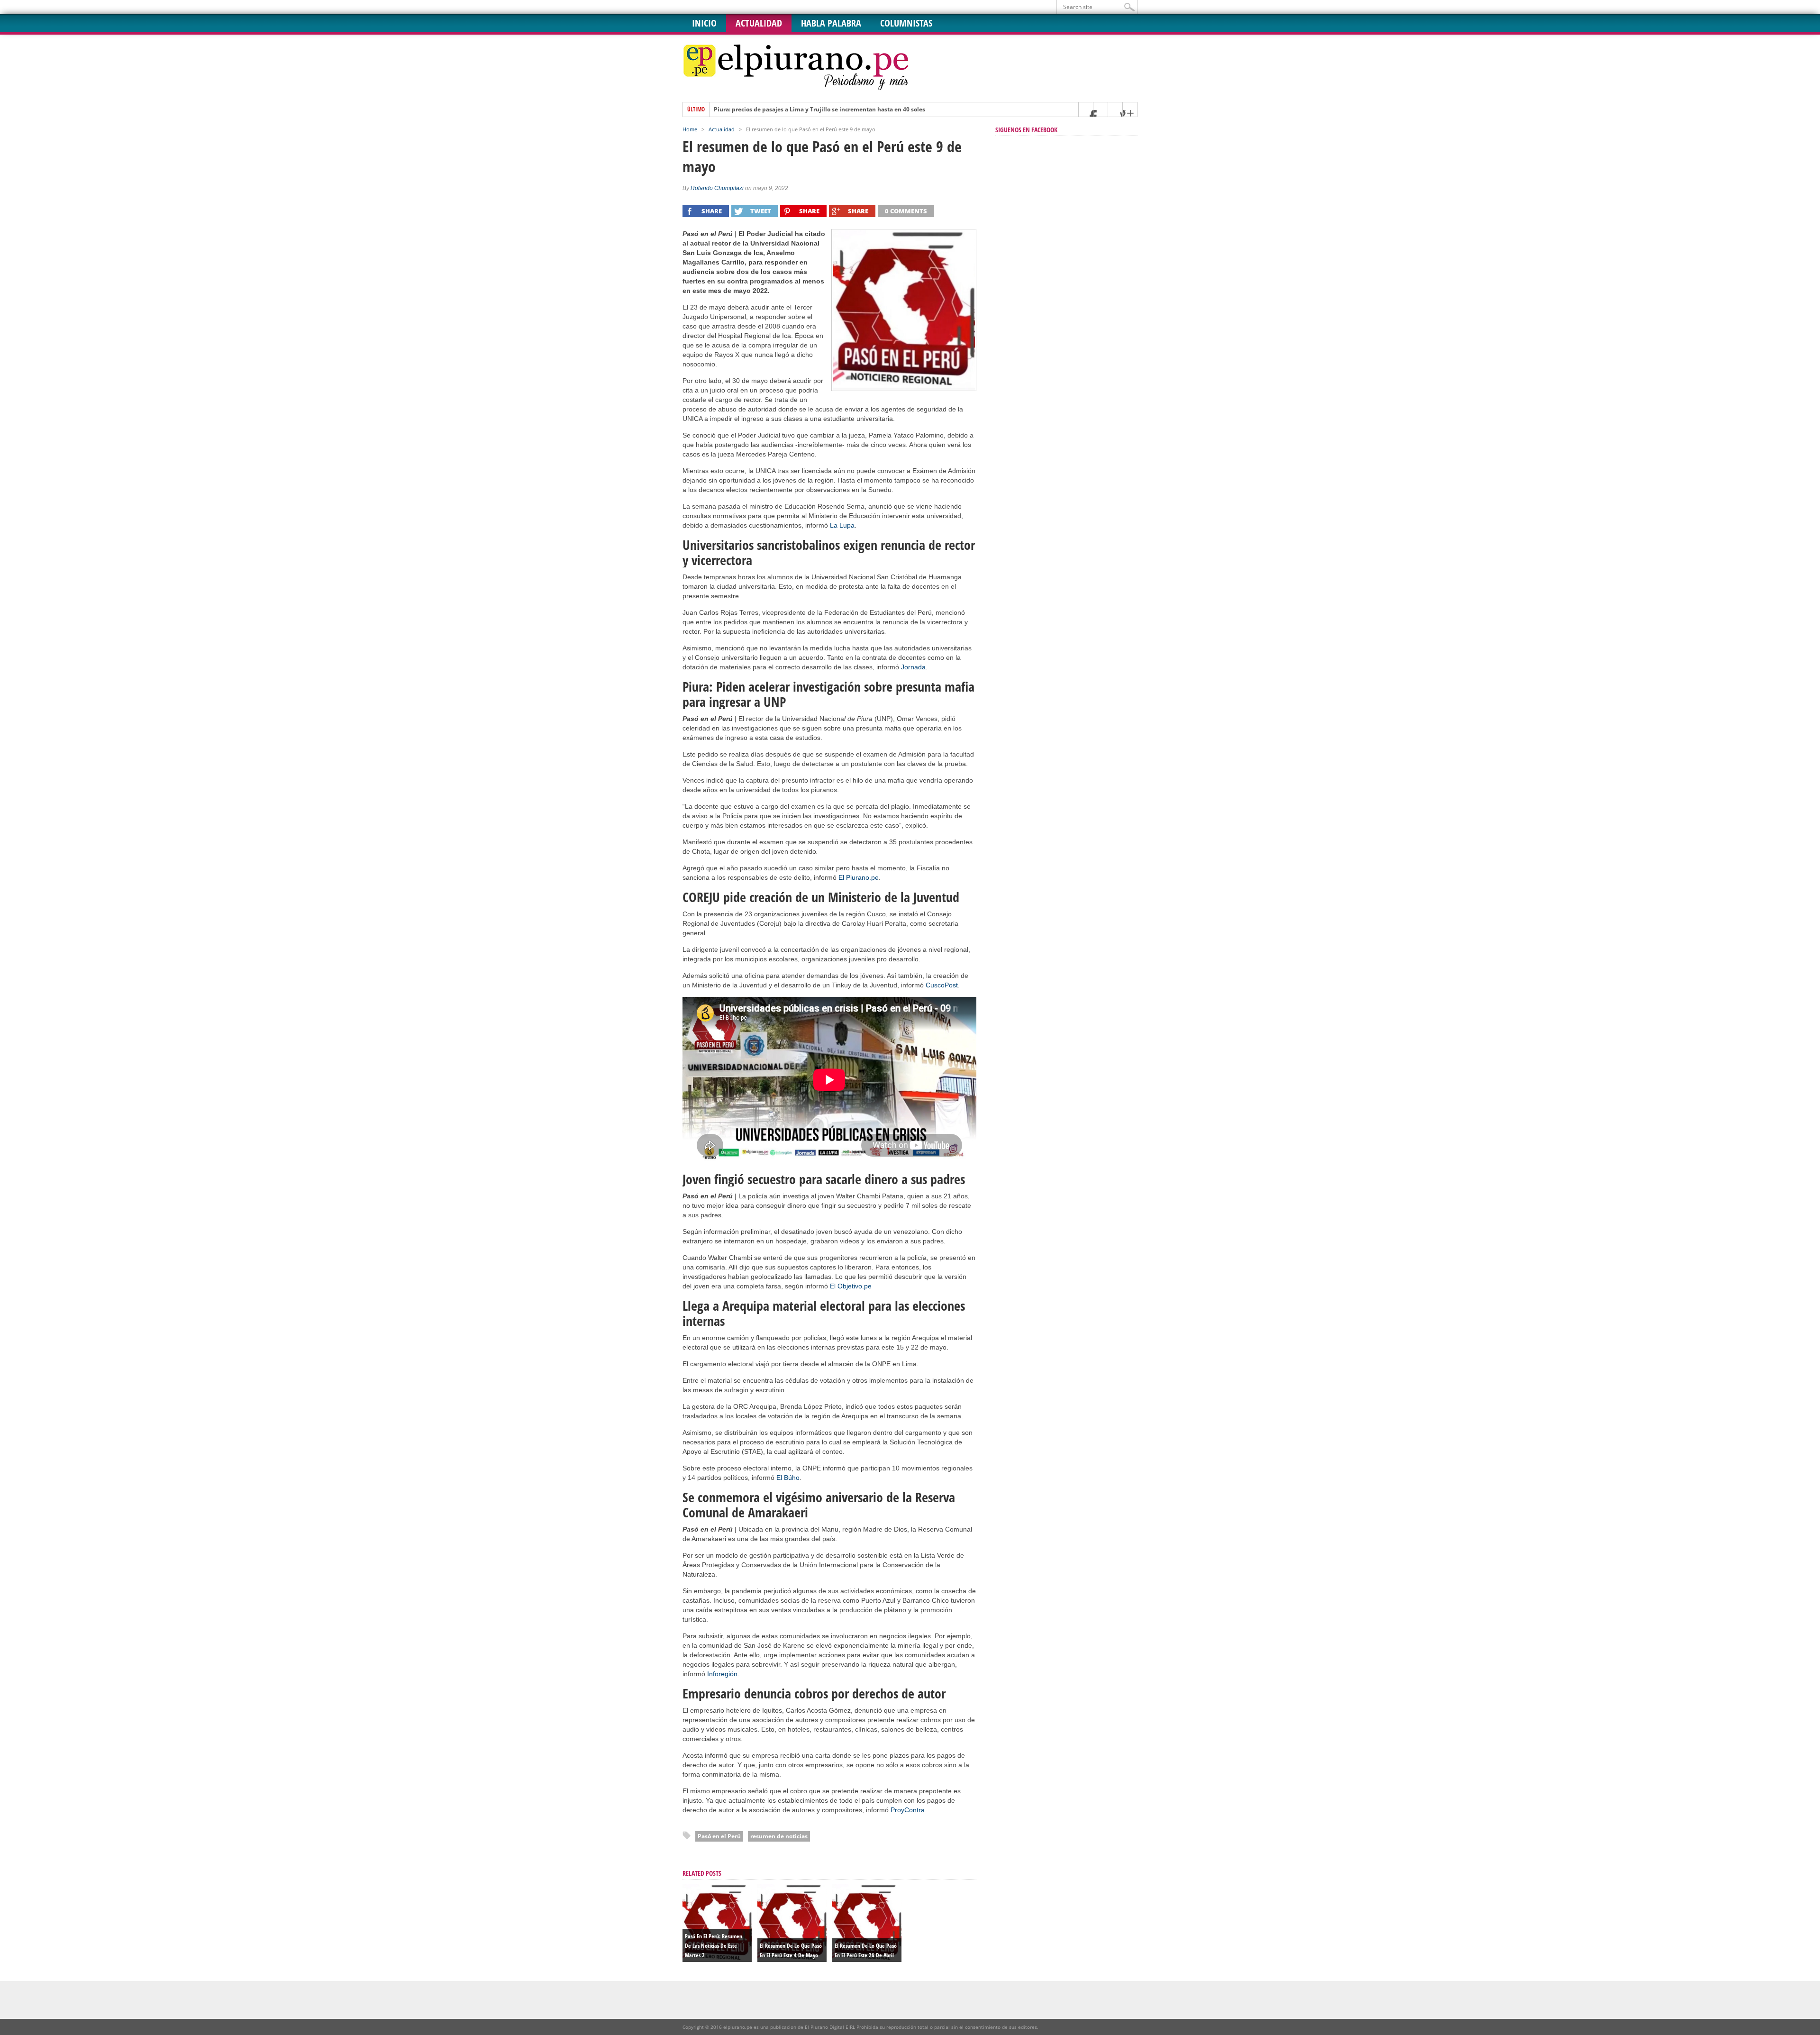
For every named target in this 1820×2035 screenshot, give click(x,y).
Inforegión (722, 1674)
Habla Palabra (831, 23)
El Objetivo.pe (851, 1286)
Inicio (704, 23)
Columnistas (906, 23)
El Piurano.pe (859, 877)
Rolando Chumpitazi (717, 188)
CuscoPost (942, 985)
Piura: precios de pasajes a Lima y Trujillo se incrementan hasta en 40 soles (819, 110)
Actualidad (759, 23)
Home (690, 129)
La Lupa (842, 525)
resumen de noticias (779, 1836)
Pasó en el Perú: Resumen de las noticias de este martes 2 (714, 1946)
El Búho (788, 1478)
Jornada (913, 667)
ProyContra (908, 1810)
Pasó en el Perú (719, 1836)
